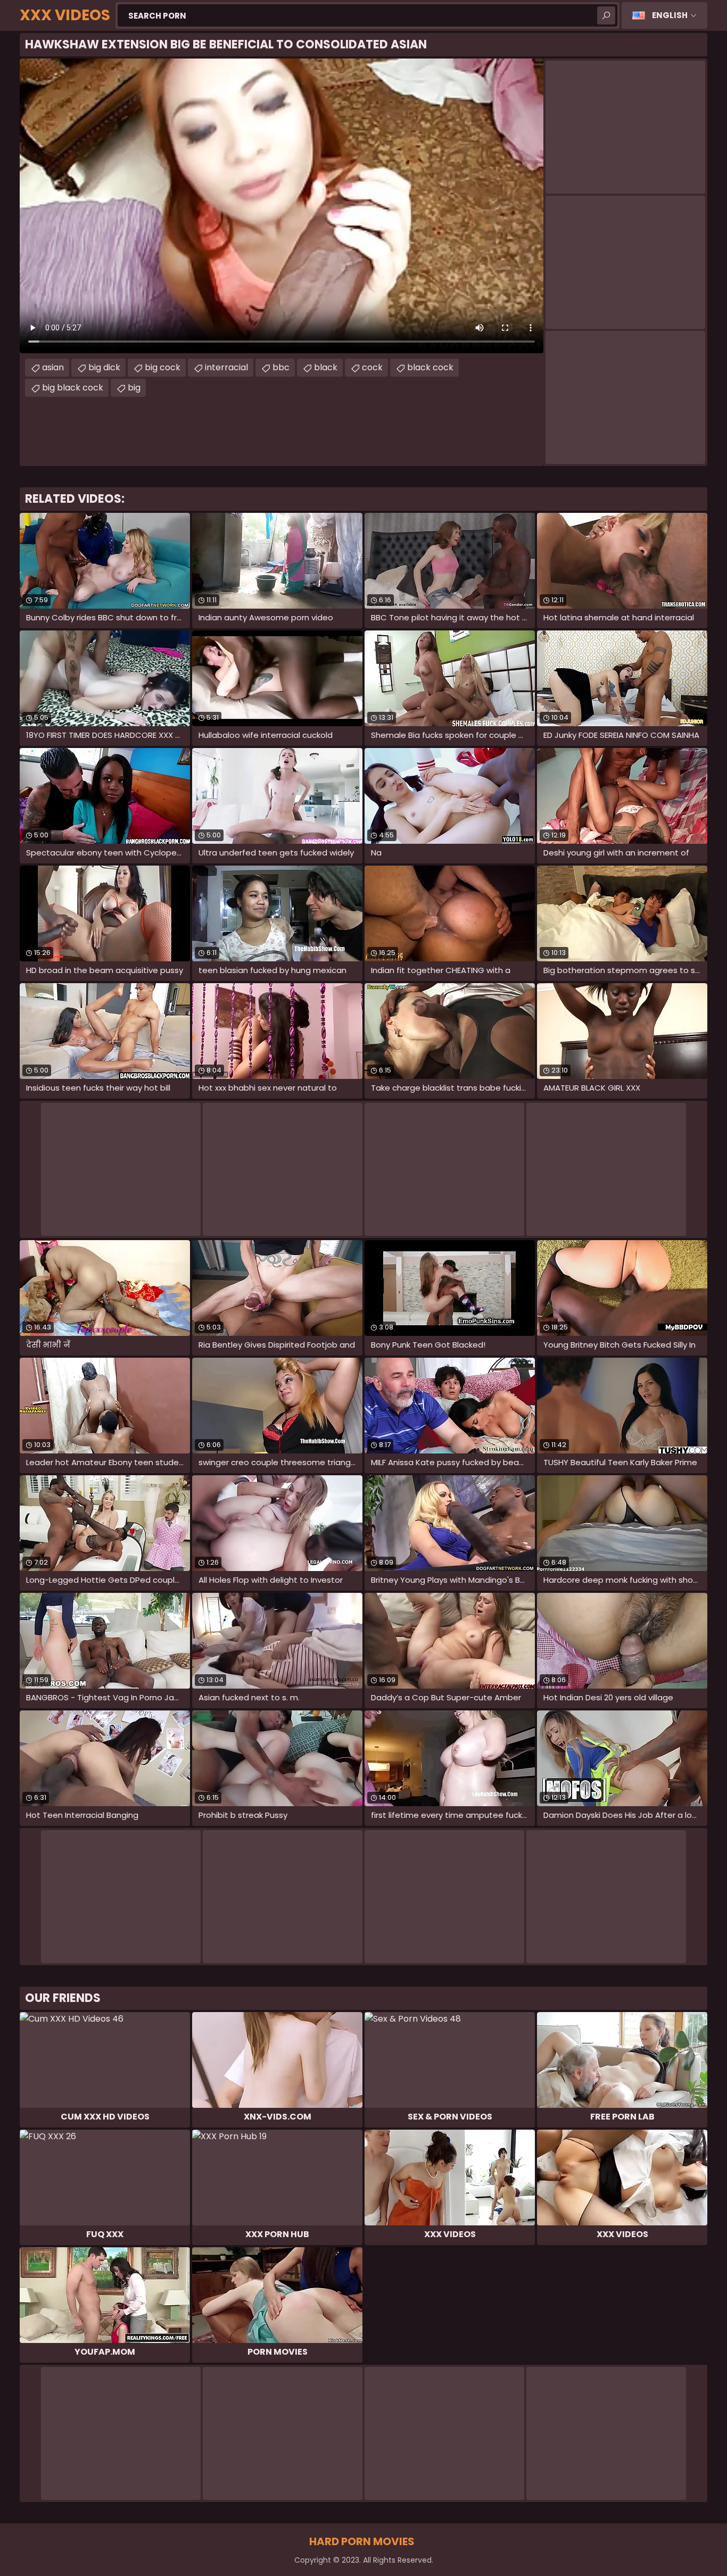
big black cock (73, 388)
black (326, 367)
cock (372, 367)
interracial (226, 367)
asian (53, 367)
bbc (281, 367)
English (670, 15)
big (134, 388)
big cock (163, 367)
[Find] (606, 15)
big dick (104, 367)
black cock (430, 367)
